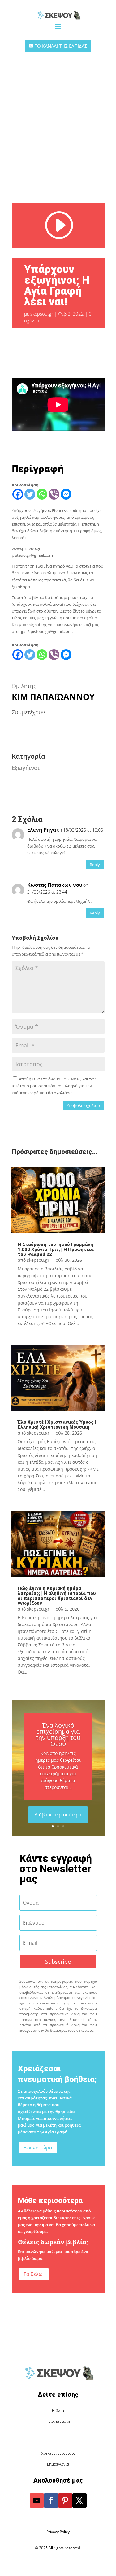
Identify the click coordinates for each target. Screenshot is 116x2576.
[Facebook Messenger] (66, 494)
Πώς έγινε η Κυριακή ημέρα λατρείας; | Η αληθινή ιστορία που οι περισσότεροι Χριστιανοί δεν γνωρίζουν (57, 1596)
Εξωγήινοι (26, 768)
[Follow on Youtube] (37, 2500)
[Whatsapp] (42, 494)
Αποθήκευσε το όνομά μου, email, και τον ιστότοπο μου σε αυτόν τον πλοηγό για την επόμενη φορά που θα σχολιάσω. (54, 1086)
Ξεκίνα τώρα (38, 2148)
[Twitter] (30, 494)
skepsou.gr (42, 314)
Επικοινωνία (58, 2464)
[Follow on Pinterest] (65, 2500)
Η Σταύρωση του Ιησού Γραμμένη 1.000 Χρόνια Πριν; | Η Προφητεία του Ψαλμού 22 (56, 1249)
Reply (95, 865)
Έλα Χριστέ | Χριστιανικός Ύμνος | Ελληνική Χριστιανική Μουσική (57, 1425)
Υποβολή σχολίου (83, 1105)
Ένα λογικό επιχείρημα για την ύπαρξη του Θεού (58, 1734)
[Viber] (54, 494)
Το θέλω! (34, 2274)
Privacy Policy (58, 2532)
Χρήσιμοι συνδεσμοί (58, 2453)
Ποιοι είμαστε (58, 2421)
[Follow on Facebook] (51, 2500)
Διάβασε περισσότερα (58, 1814)
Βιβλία (58, 2411)
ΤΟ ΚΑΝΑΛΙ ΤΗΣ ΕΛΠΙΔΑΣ (61, 46)
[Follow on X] (79, 2500)
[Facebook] (18, 494)
